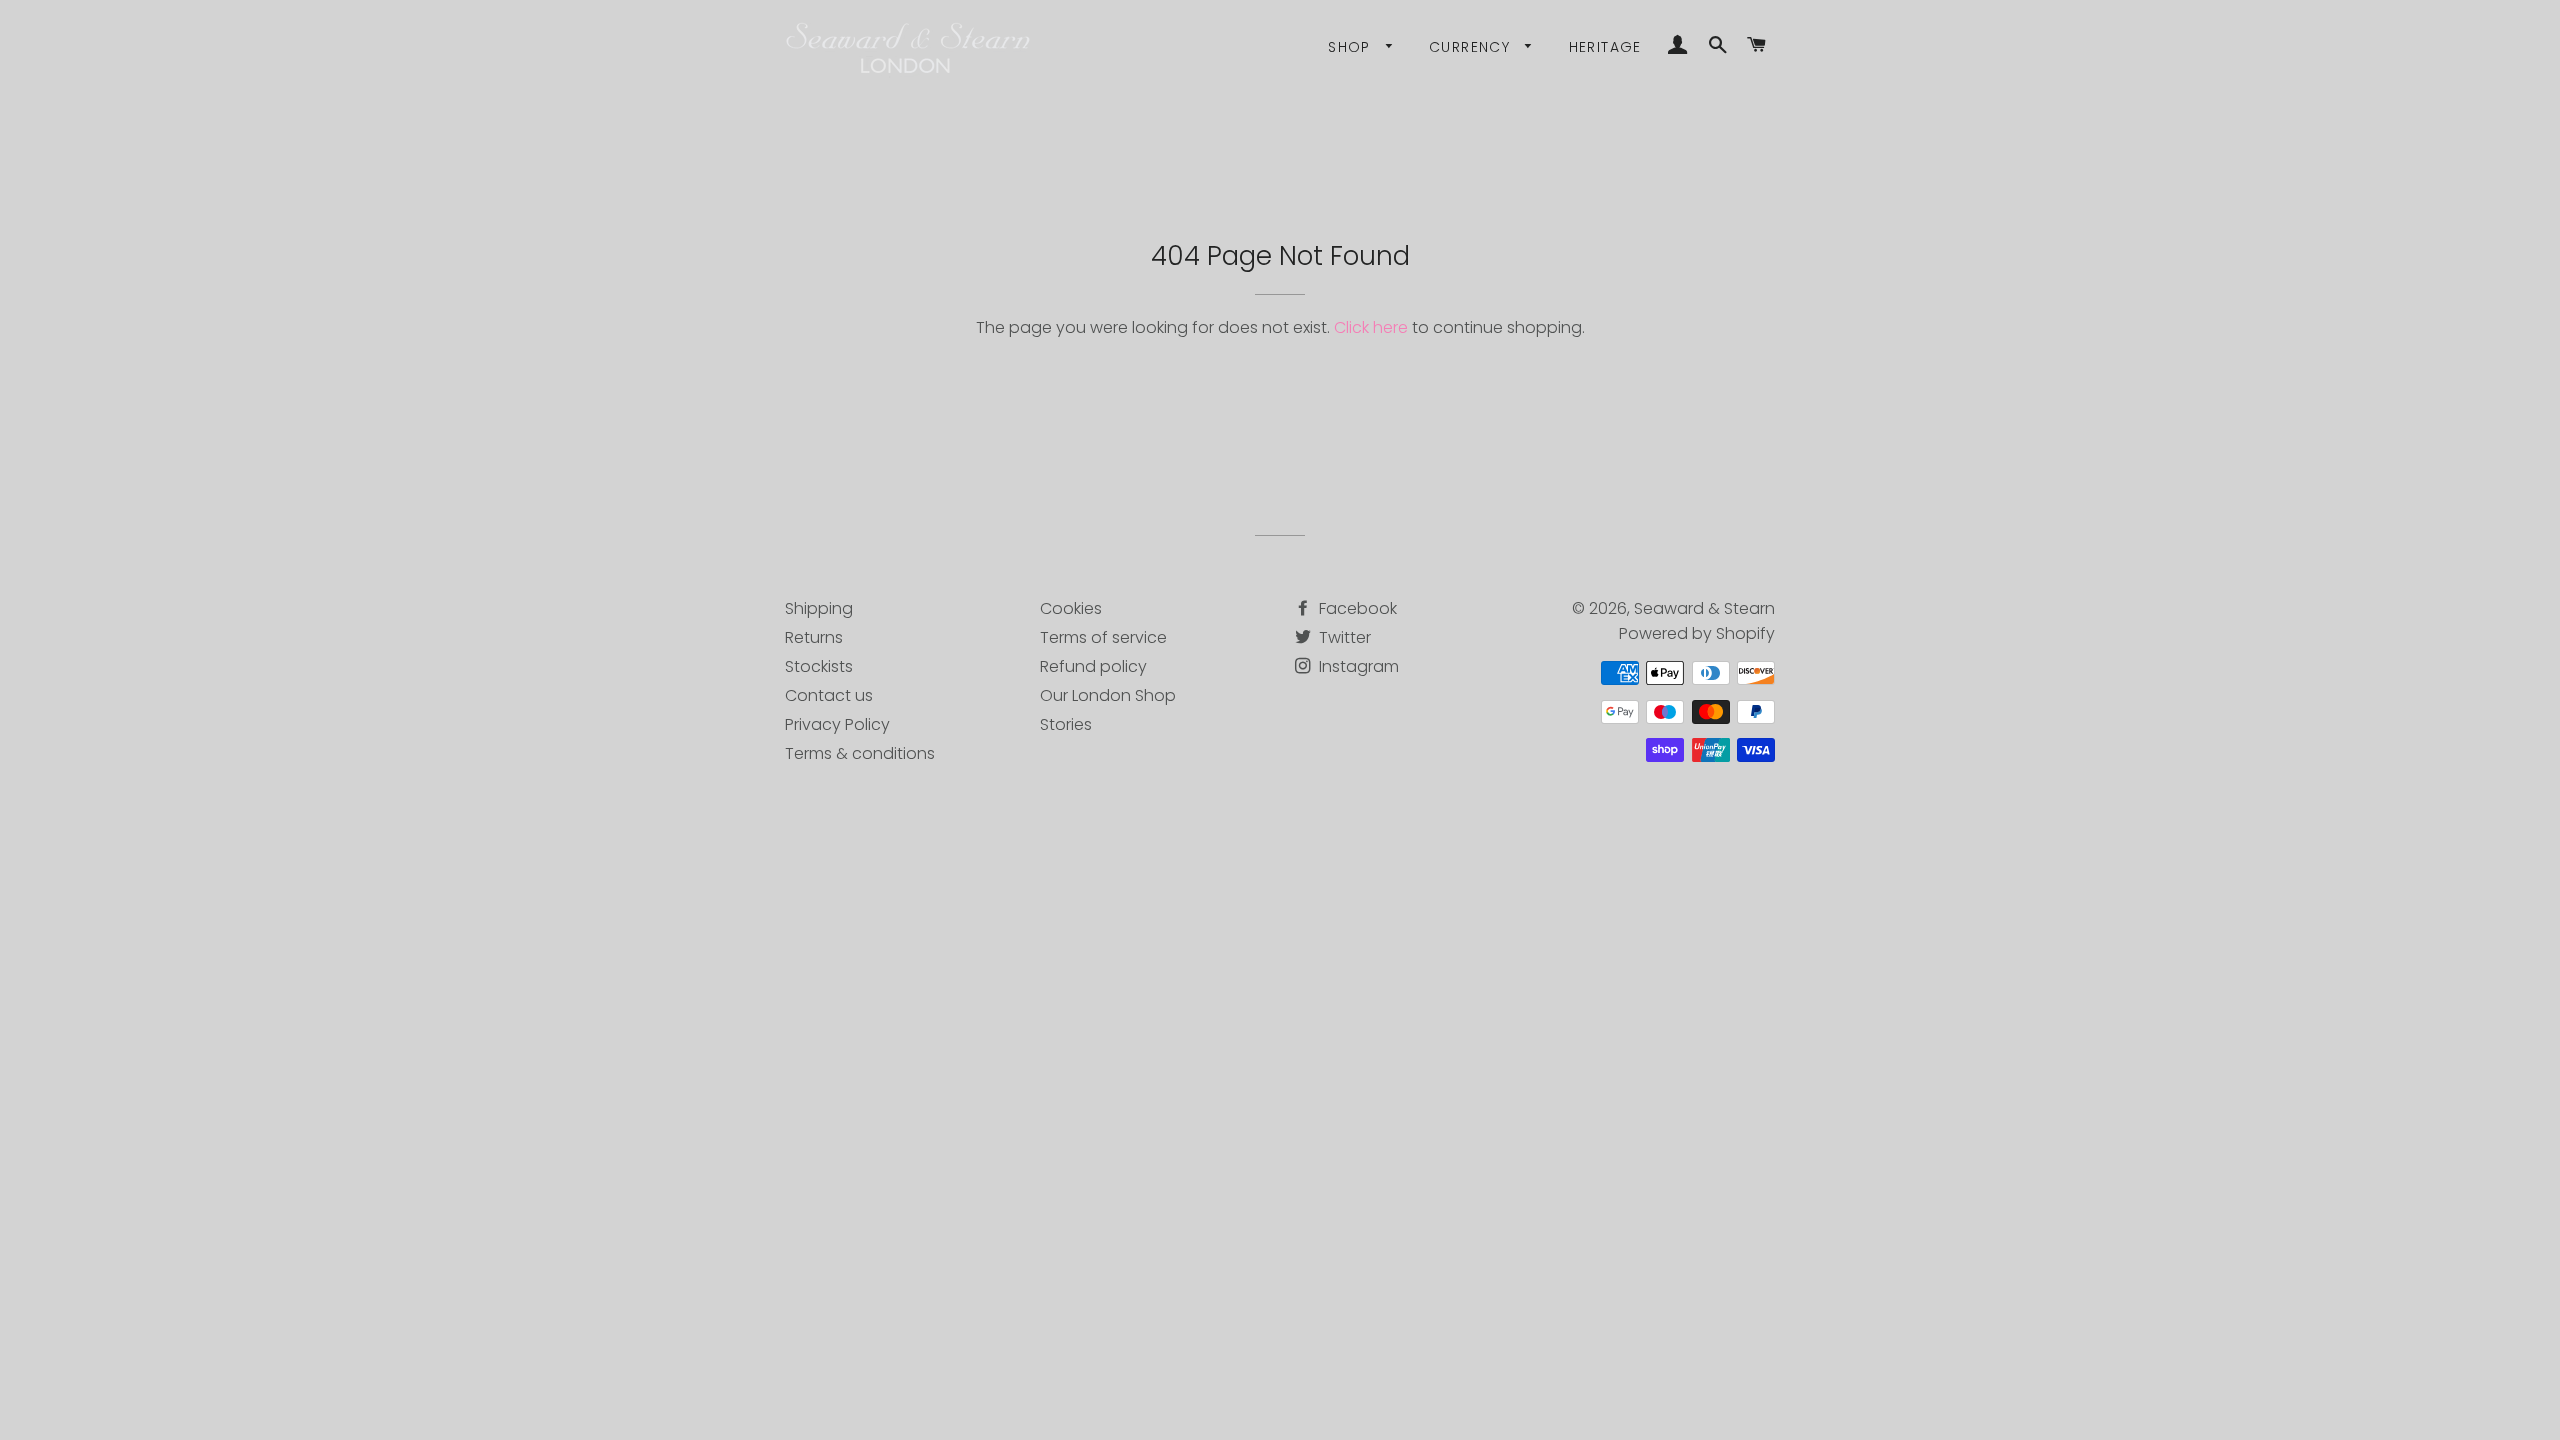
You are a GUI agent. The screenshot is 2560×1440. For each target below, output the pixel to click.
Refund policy (1093, 666)
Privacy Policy (837, 724)
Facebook (1356, 608)
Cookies (1071, 608)
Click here (1371, 327)
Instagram (1357, 666)
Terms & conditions (860, 753)
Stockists (819, 666)
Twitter (1343, 637)
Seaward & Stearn (1704, 608)
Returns (814, 637)
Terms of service (1103, 637)
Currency (1472, 47)
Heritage (1605, 47)
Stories (1066, 724)
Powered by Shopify (1697, 633)
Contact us (829, 695)
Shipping (819, 608)
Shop (1352, 47)
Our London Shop (1108, 695)
